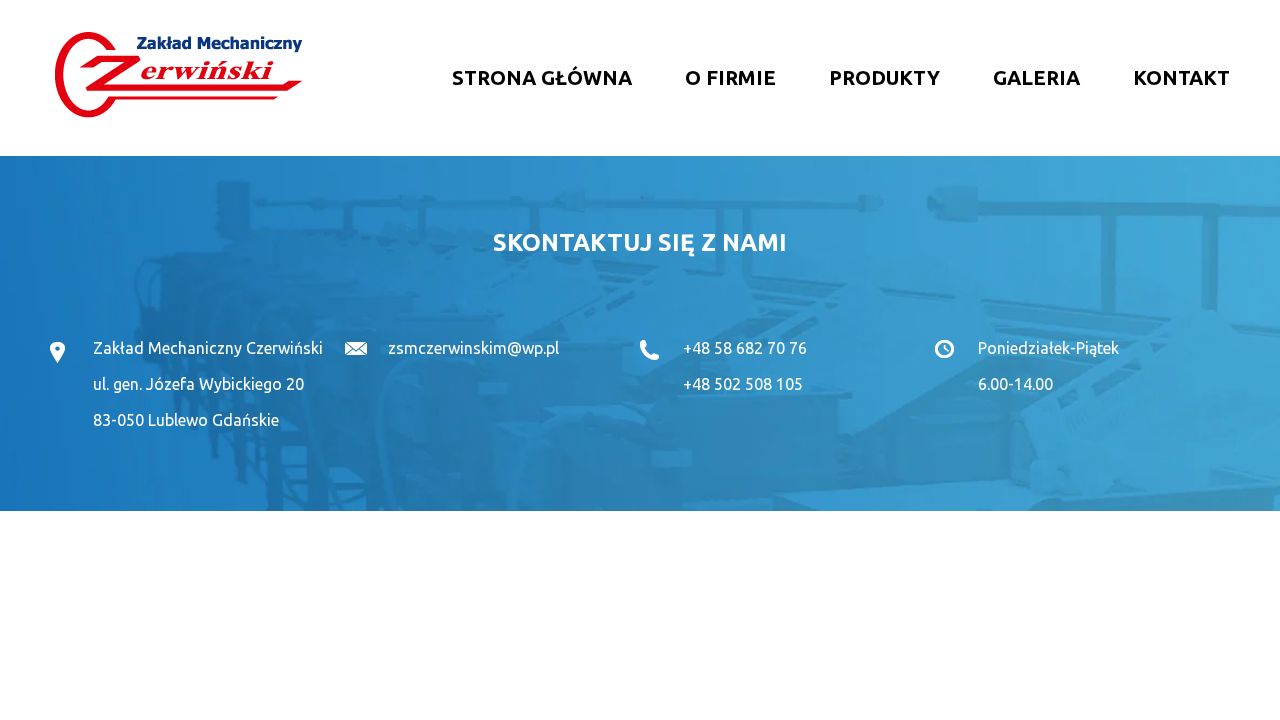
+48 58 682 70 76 (745, 348)
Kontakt (1181, 77)
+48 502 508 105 (743, 384)
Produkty (884, 77)
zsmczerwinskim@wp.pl (473, 348)
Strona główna (542, 77)
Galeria (1036, 77)
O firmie (730, 77)
